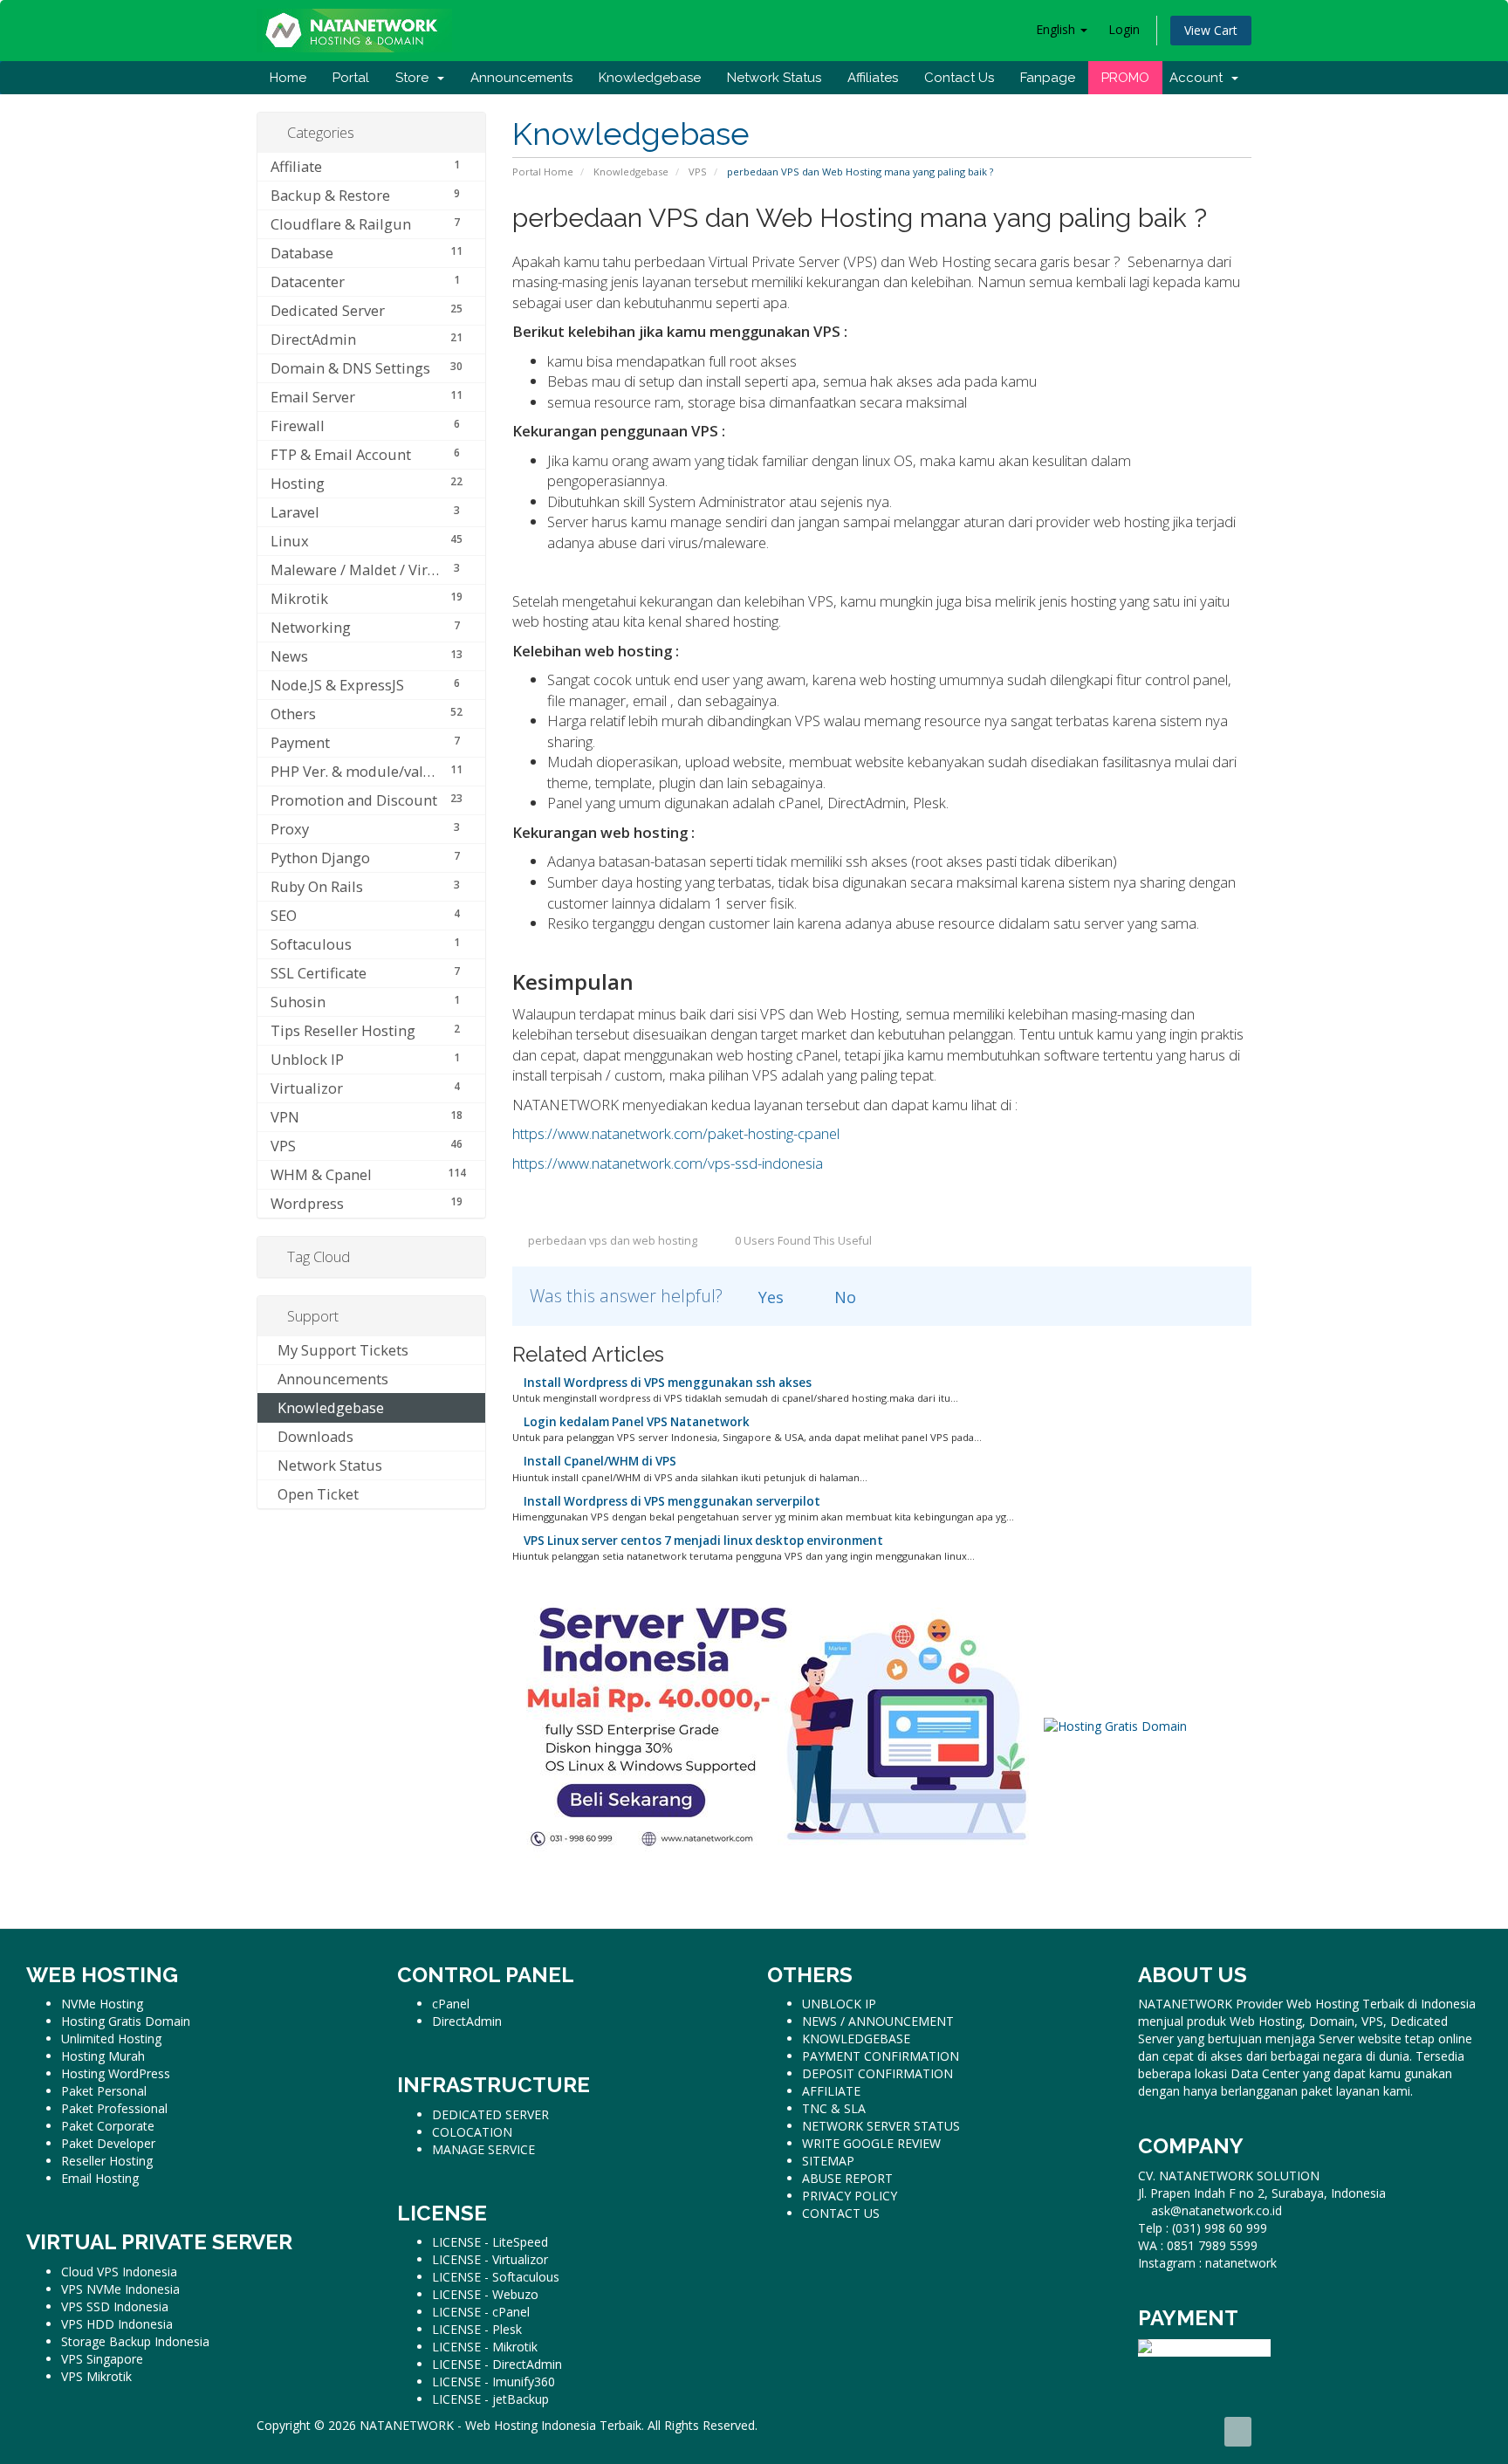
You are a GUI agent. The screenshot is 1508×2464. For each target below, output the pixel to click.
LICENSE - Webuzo (485, 2294)
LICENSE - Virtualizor (490, 2259)
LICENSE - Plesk (477, 2329)
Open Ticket (315, 1494)
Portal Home (543, 172)
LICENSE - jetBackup (490, 2399)
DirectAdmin (467, 2021)
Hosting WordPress (116, 2073)
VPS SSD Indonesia (115, 2306)
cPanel (451, 2004)
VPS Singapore (102, 2359)
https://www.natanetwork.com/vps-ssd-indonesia (668, 1163)
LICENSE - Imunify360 (494, 2382)
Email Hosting (100, 2178)
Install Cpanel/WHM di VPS (599, 1461)
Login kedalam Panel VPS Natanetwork (635, 1422)
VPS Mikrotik (96, 2376)
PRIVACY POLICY (850, 2196)
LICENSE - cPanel (481, 2312)
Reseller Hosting (107, 2161)
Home (288, 78)
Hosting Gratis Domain (126, 2021)
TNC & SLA (834, 2108)
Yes (769, 1297)
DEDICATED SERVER (490, 2114)
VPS (698, 172)
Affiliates (873, 78)
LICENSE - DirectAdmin (497, 2364)
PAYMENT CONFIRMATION (881, 2056)
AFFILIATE (831, 2091)
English (1057, 29)
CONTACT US (841, 2213)
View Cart (1211, 30)
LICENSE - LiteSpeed (490, 2242)
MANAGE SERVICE (483, 2149)
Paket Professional (114, 2108)
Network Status (774, 78)
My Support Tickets (339, 1350)
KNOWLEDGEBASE (856, 2038)
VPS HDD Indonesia (117, 2324)
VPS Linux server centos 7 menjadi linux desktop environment (702, 1541)
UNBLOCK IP (839, 2004)
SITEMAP (828, 2161)
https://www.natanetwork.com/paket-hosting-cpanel (676, 1133)
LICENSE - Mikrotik (485, 2347)
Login (1124, 29)
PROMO (1125, 78)
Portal (351, 78)
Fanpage (1048, 78)
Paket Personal (104, 2091)
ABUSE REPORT (847, 2178)
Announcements (521, 78)
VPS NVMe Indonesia (120, 2289)
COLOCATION (472, 2132)
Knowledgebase (650, 78)
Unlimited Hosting (111, 2038)
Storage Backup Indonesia (135, 2341)
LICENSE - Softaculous (496, 2277)
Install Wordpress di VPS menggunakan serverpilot (671, 1501)
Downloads (312, 1436)
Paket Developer (108, 2143)
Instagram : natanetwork (1207, 2263)
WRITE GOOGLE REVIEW (871, 2143)
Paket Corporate (108, 2126)
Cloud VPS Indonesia (119, 2272)
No (843, 1297)
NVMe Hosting (102, 2004)
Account (1200, 78)
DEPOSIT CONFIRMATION (877, 2073)
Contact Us (959, 78)
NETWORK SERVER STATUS (881, 2126)
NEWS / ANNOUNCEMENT (878, 2021)
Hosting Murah (103, 2056)
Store (415, 78)
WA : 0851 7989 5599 (1198, 2245)
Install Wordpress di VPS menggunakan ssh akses (666, 1383)
